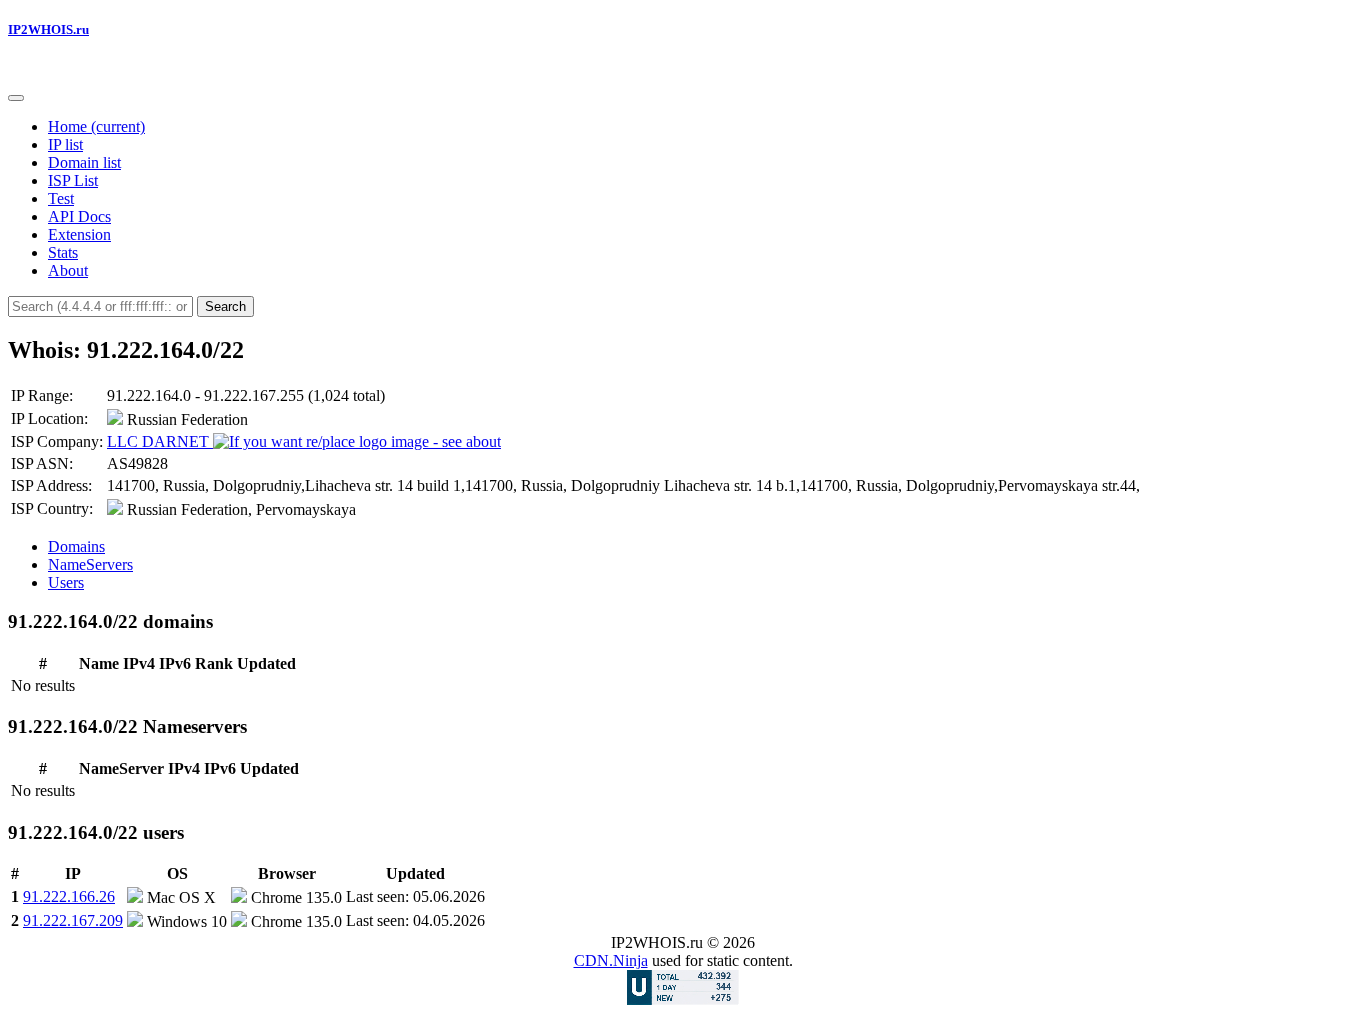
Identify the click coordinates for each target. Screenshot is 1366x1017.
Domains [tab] (76, 546)
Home (96, 126)
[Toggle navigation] (16, 98)
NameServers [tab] (90, 564)
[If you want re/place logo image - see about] (357, 442)
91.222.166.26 (69, 896)
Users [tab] (66, 582)
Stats (63, 252)
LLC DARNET (160, 441)
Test (61, 198)
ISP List (73, 180)
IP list (65, 144)
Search (225, 306)
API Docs (79, 216)
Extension (79, 234)
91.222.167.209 (73, 920)
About (68, 270)
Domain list (84, 162)
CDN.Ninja (611, 960)
